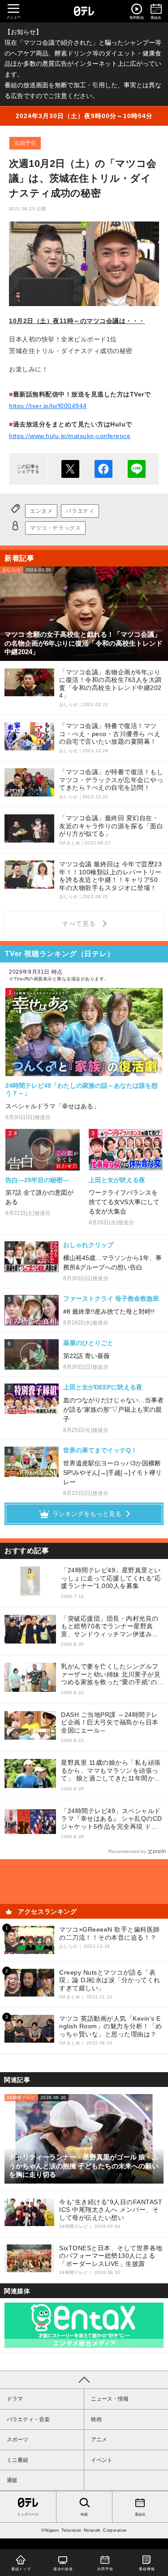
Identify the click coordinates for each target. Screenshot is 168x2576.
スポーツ (17, 2440)
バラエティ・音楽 (28, 2419)
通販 (12, 2480)
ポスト (70, 469)
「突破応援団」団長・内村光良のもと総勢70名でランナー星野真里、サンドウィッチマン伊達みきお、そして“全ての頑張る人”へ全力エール (112, 1627)
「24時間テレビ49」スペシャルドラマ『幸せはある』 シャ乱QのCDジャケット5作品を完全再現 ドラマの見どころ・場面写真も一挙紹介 (112, 1819)
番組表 (140, 2514)
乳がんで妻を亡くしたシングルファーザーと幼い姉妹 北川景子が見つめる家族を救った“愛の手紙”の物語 (112, 1675)
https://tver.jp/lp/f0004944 (48, 406)
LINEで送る (137, 469)
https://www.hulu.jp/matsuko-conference (70, 436)
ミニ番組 (17, 2460)
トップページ (28, 2514)
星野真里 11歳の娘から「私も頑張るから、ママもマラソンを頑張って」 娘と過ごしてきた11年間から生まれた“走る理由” (111, 1771)
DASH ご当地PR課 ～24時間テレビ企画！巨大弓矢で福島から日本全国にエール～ (110, 1722)
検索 (84, 2514)
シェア (103, 469)
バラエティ (80, 511)
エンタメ (41, 511)
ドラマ (15, 2399)
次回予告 (25, 143)
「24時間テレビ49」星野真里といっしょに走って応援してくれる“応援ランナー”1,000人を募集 (111, 1578)
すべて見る (80, 924)
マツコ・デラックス (55, 528)
